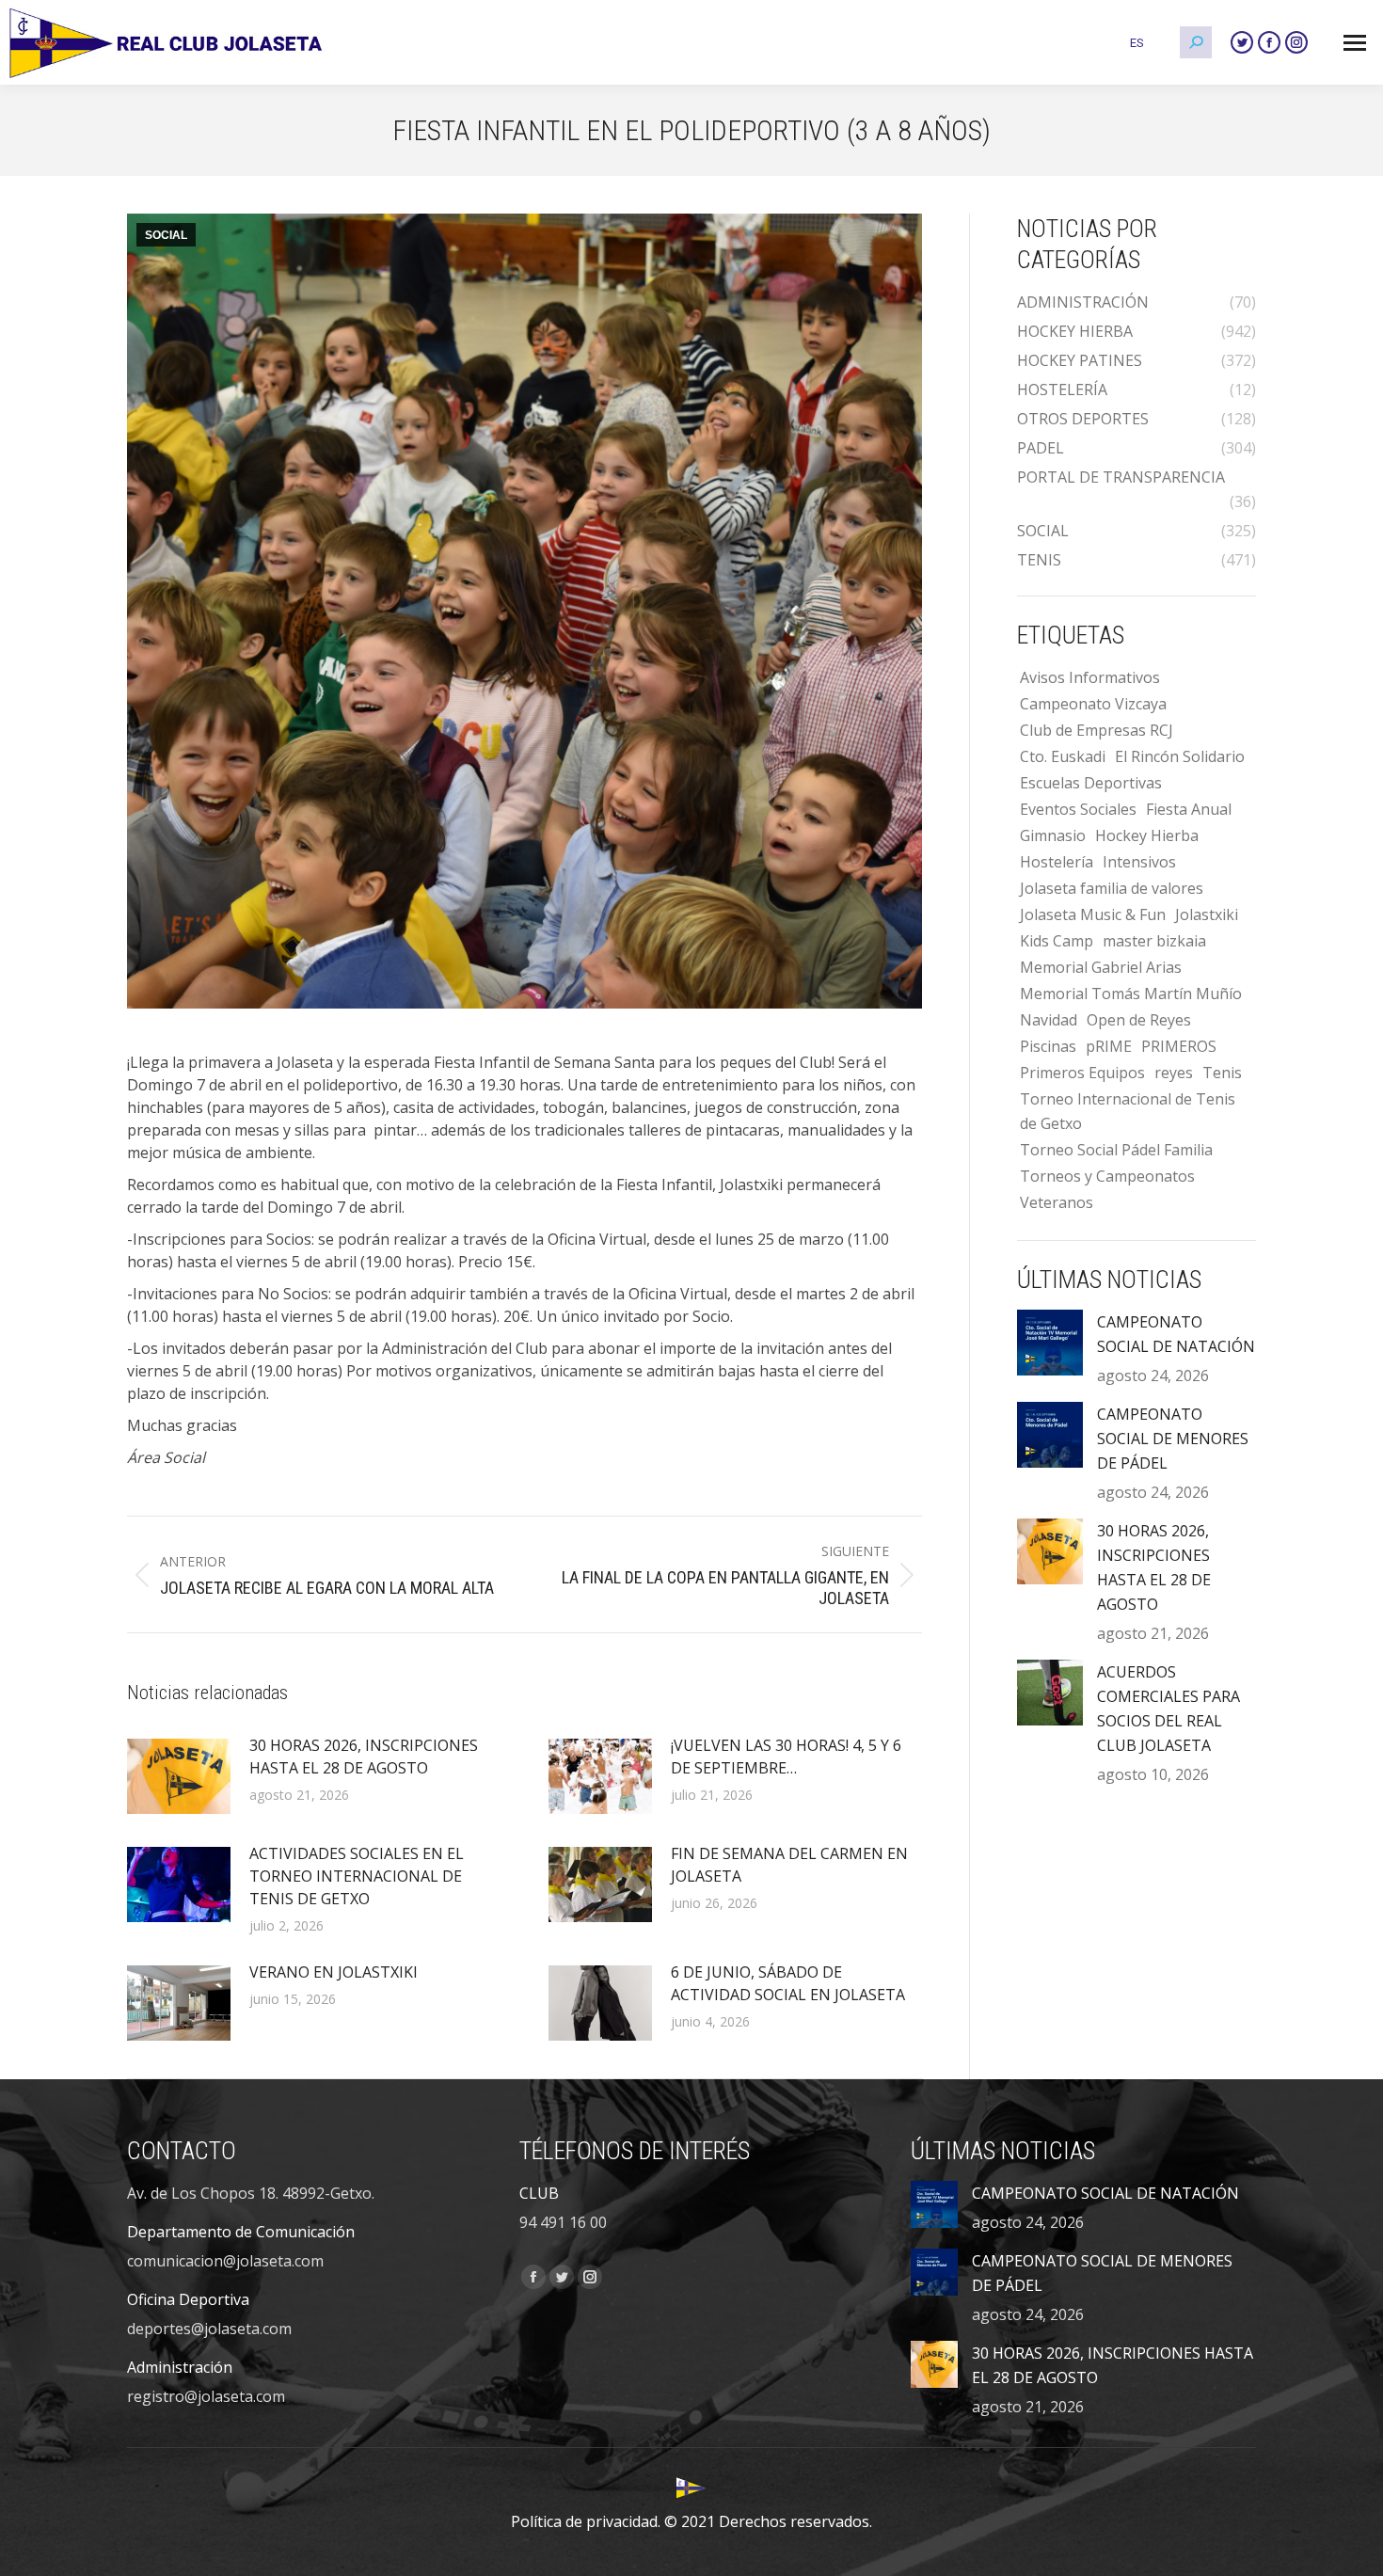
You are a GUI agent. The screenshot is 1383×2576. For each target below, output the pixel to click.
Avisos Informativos (1090, 677)
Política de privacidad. (586, 2521)
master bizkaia (1154, 941)
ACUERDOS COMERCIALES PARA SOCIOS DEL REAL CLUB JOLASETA (1168, 1709)
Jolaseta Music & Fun (1093, 914)
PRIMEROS (1179, 1046)
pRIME (1109, 1046)
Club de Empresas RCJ (1097, 730)
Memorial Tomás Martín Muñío (1131, 994)
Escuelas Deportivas (1091, 783)
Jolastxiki (1207, 914)
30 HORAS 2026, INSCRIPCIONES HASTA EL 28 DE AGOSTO (364, 1757)
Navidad (1049, 1020)
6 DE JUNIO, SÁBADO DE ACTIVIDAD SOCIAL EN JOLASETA (788, 1983)
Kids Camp (1057, 941)
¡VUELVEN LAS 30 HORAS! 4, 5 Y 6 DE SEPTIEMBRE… (786, 1757)
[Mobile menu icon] (1355, 43)
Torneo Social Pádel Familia (1116, 1150)
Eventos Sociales (1078, 809)
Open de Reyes (1139, 1020)
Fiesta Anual (1189, 809)
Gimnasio (1053, 835)
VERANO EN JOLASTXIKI (334, 1972)
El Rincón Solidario (1180, 756)
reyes (1174, 1073)
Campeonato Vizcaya (1093, 704)
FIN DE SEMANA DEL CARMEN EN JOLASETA (789, 1865)
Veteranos (1057, 1202)
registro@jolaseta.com (206, 2396)
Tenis (1222, 1073)
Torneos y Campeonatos (1107, 1176)
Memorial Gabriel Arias (1101, 967)
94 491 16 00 (563, 2222)
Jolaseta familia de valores (1112, 888)
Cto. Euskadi (1063, 756)
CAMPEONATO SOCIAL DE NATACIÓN (1176, 1334)
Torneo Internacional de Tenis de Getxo (1128, 1111)
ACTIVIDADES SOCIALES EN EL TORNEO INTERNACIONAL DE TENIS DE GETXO (357, 1876)
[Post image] (179, 1776)
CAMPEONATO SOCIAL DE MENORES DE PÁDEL (1173, 1439)
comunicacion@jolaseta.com (225, 2261)
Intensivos (1139, 862)
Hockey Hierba (1147, 835)
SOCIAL (166, 235)
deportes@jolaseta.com (209, 2329)
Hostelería (1057, 862)
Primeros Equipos (1082, 1073)
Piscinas (1048, 1046)
